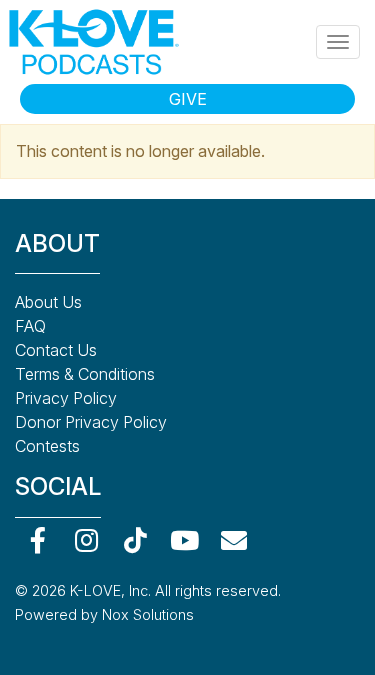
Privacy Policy (66, 398)
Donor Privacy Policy (91, 422)
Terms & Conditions (85, 374)
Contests (47, 446)
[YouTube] (184, 540)
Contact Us (56, 350)
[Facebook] (37, 540)
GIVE (188, 99)
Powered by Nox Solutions (104, 614)
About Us (48, 302)
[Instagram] (86, 540)
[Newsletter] (233, 540)
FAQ (30, 326)
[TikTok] (135, 540)
